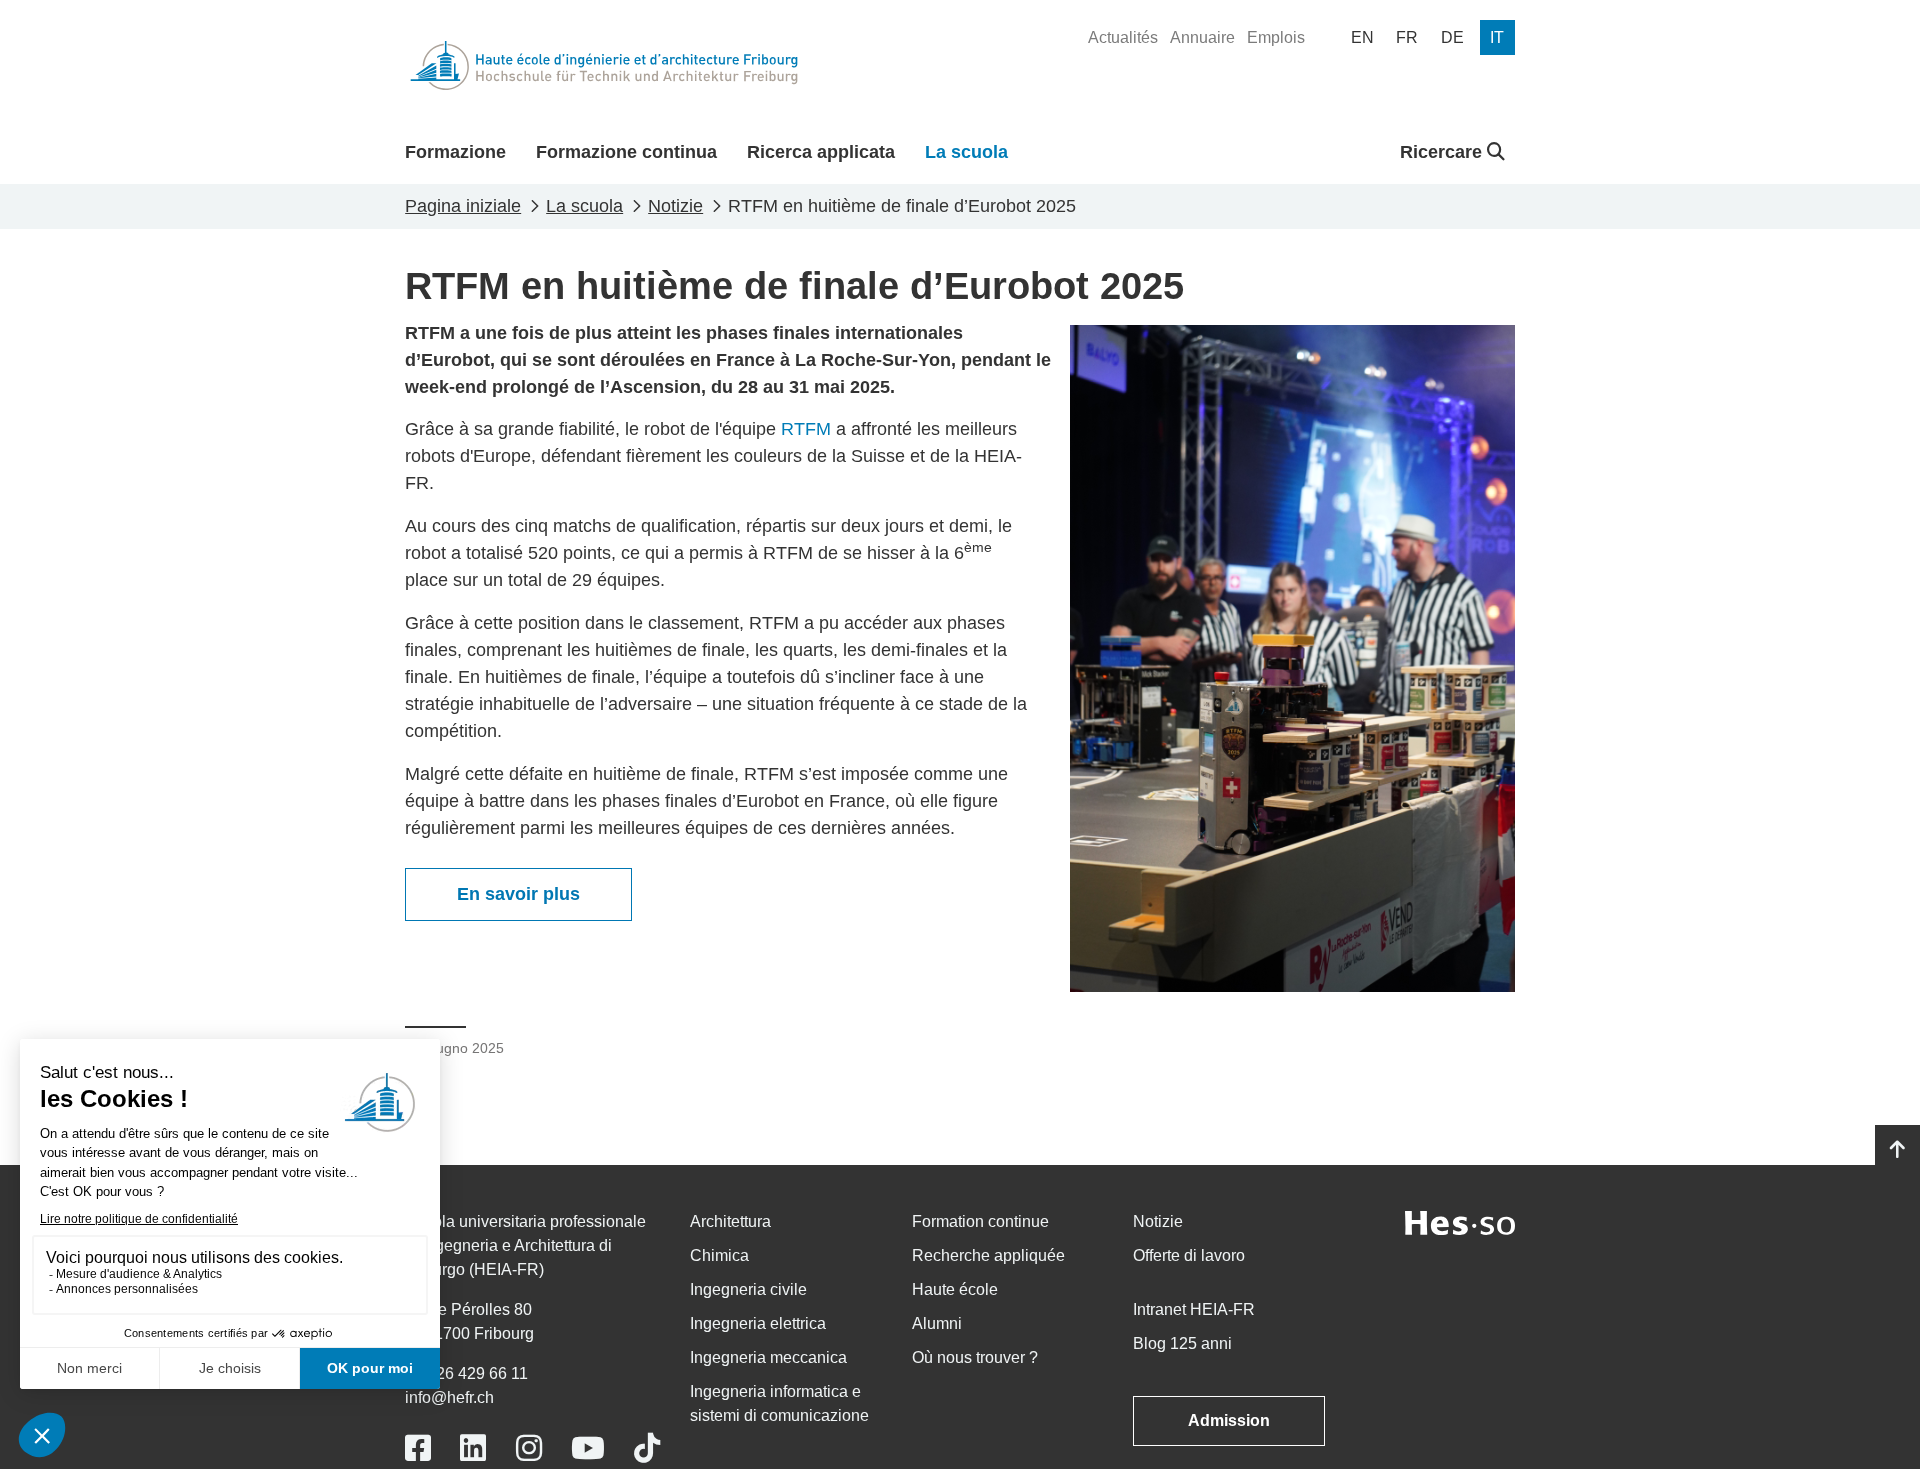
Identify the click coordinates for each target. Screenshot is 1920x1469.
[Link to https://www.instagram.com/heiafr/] (529, 1448)
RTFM (806, 429)
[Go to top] (1897, 1150)
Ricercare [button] (1443, 152)
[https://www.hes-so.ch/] (1460, 1221)
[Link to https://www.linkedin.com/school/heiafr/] (473, 1448)
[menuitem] (1123, 38)
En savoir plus (518, 894)
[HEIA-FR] (604, 65)
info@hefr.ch (449, 1397)
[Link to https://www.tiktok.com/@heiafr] (647, 1448)
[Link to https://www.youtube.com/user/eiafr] (588, 1448)
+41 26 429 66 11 (466, 1373)
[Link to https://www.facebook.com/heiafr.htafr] (418, 1448)
